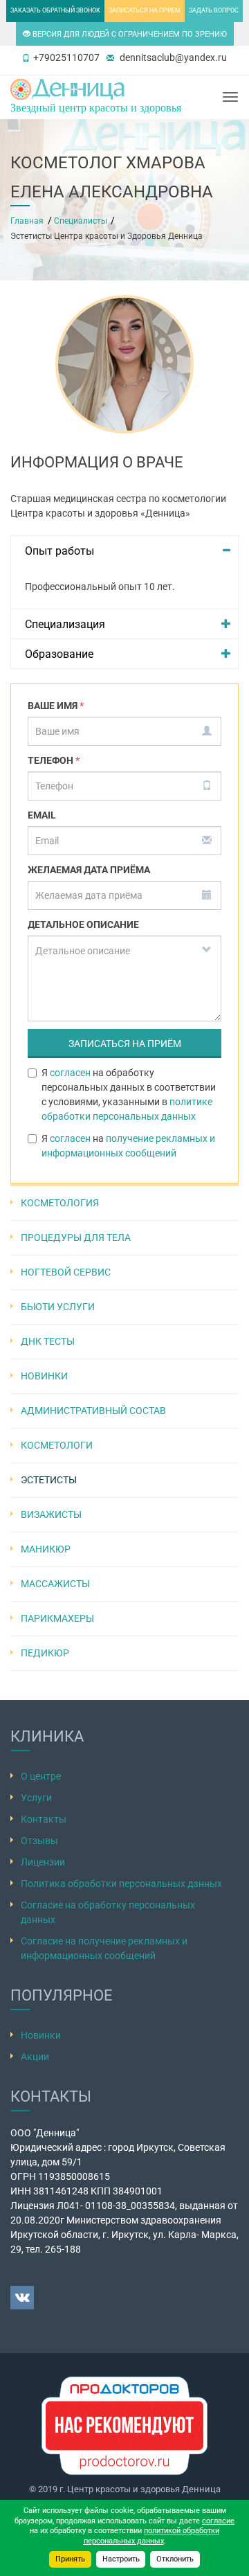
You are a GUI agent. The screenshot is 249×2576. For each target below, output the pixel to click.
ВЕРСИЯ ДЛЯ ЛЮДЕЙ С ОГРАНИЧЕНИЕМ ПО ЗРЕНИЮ (129, 34)
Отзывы (39, 1841)
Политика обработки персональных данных (121, 1884)
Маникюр (46, 1549)
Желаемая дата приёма (89, 870)
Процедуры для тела (76, 1237)
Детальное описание (83, 924)
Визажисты (51, 1514)
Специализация (65, 624)
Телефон (54, 760)
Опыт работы (59, 551)
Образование (59, 654)
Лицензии (43, 1862)
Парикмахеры (57, 1618)
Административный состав (93, 1411)
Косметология (60, 1203)
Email (42, 815)
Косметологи (57, 1445)
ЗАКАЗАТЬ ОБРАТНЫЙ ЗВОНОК (55, 10)
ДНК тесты (48, 1341)
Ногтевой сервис (66, 1272)
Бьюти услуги (58, 1307)
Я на (128, 1146)
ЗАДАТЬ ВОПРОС (214, 10)
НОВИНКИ (44, 1376)
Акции (35, 2057)
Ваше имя (56, 706)
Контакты (44, 1819)
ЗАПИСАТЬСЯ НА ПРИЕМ (145, 10)
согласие (218, 2521)
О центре (41, 1776)
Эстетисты (49, 1480)
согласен (70, 1073)
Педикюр (45, 1653)
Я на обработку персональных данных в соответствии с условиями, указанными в (129, 1094)
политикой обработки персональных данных (152, 2536)
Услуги (36, 1798)
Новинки (41, 2035)
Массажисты (55, 1584)
